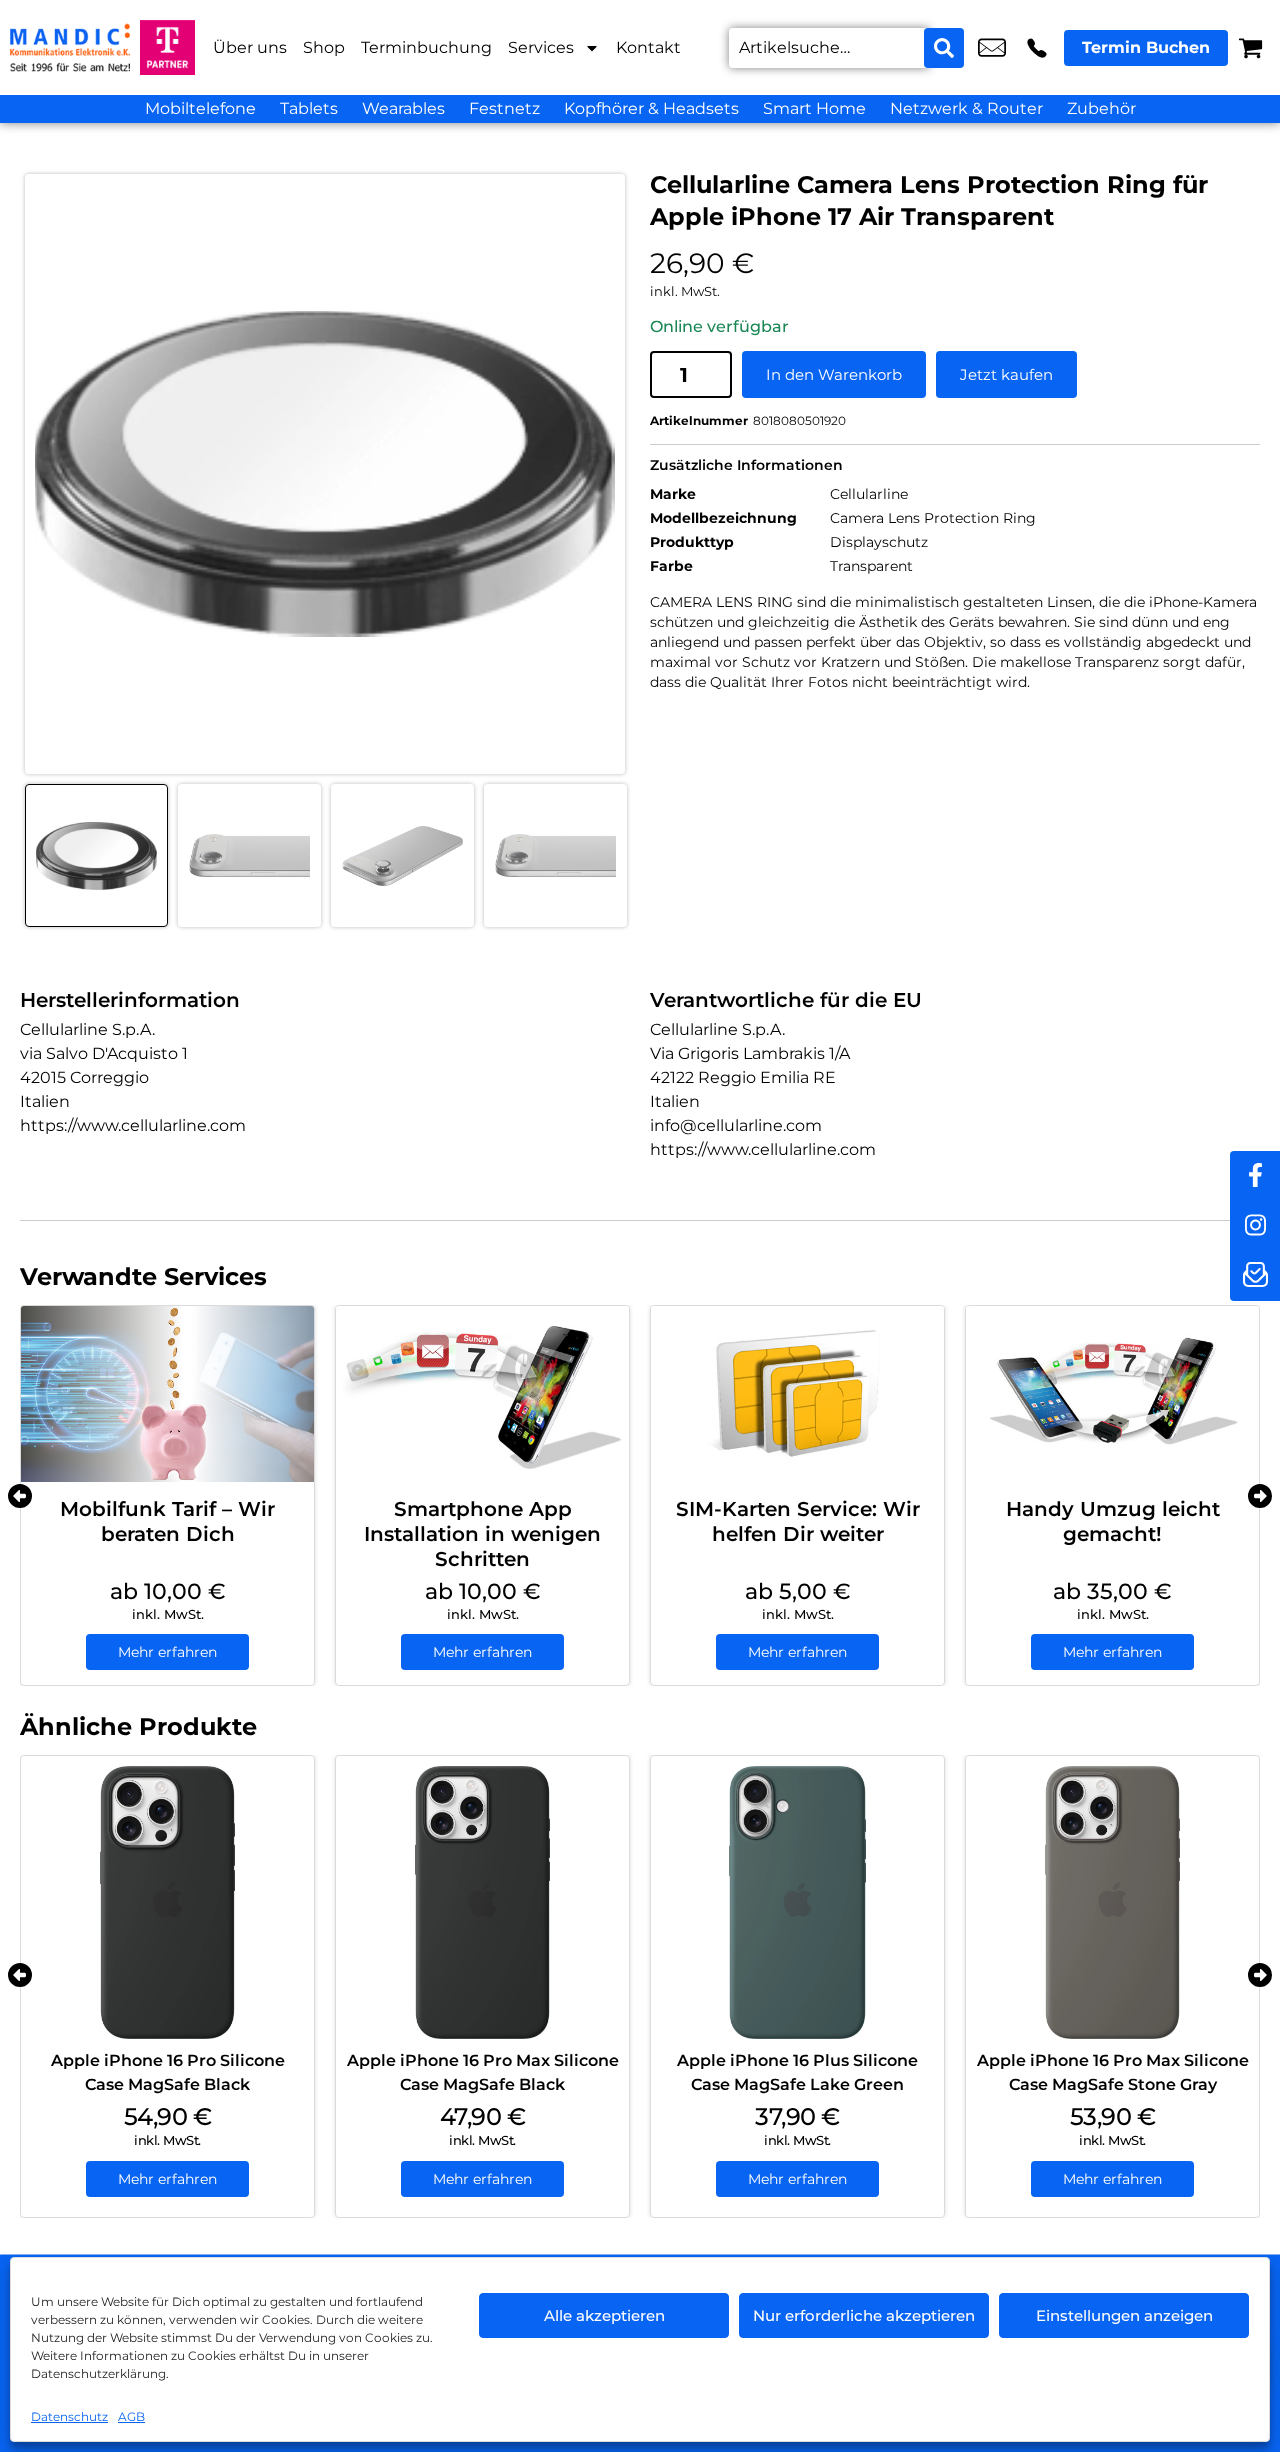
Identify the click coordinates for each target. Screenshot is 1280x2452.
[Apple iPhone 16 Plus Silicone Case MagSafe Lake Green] (797, 1902)
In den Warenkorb (834, 374)
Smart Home (814, 108)
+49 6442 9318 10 (1037, 48)
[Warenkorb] (1250, 47)
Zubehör (1101, 108)
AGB (131, 2416)
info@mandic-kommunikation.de (992, 48)
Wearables (403, 108)
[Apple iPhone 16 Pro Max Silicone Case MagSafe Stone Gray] (1112, 1902)
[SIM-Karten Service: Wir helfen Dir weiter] (797, 1394)
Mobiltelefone (200, 108)
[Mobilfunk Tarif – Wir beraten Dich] (167, 1394)
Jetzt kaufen (1006, 374)
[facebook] (1255, 1176)
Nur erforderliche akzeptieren (864, 2315)
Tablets (309, 108)
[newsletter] (1255, 1276)
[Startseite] (70, 47)
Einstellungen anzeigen (1124, 2315)
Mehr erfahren (167, 1652)
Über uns (250, 47)
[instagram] (1255, 1226)
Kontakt (648, 47)
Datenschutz (69, 2416)
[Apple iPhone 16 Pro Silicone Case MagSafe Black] (167, 1902)
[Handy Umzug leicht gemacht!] (1112, 1394)
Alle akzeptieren (604, 2315)
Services (541, 47)
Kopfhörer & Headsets (651, 108)
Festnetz (504, 108)
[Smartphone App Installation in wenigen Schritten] (482, 1394)
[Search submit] (944, 48)
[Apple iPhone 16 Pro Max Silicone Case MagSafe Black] (482, 1902)
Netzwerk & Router (966, 108)
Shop (324, 47)
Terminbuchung (426, 47)
